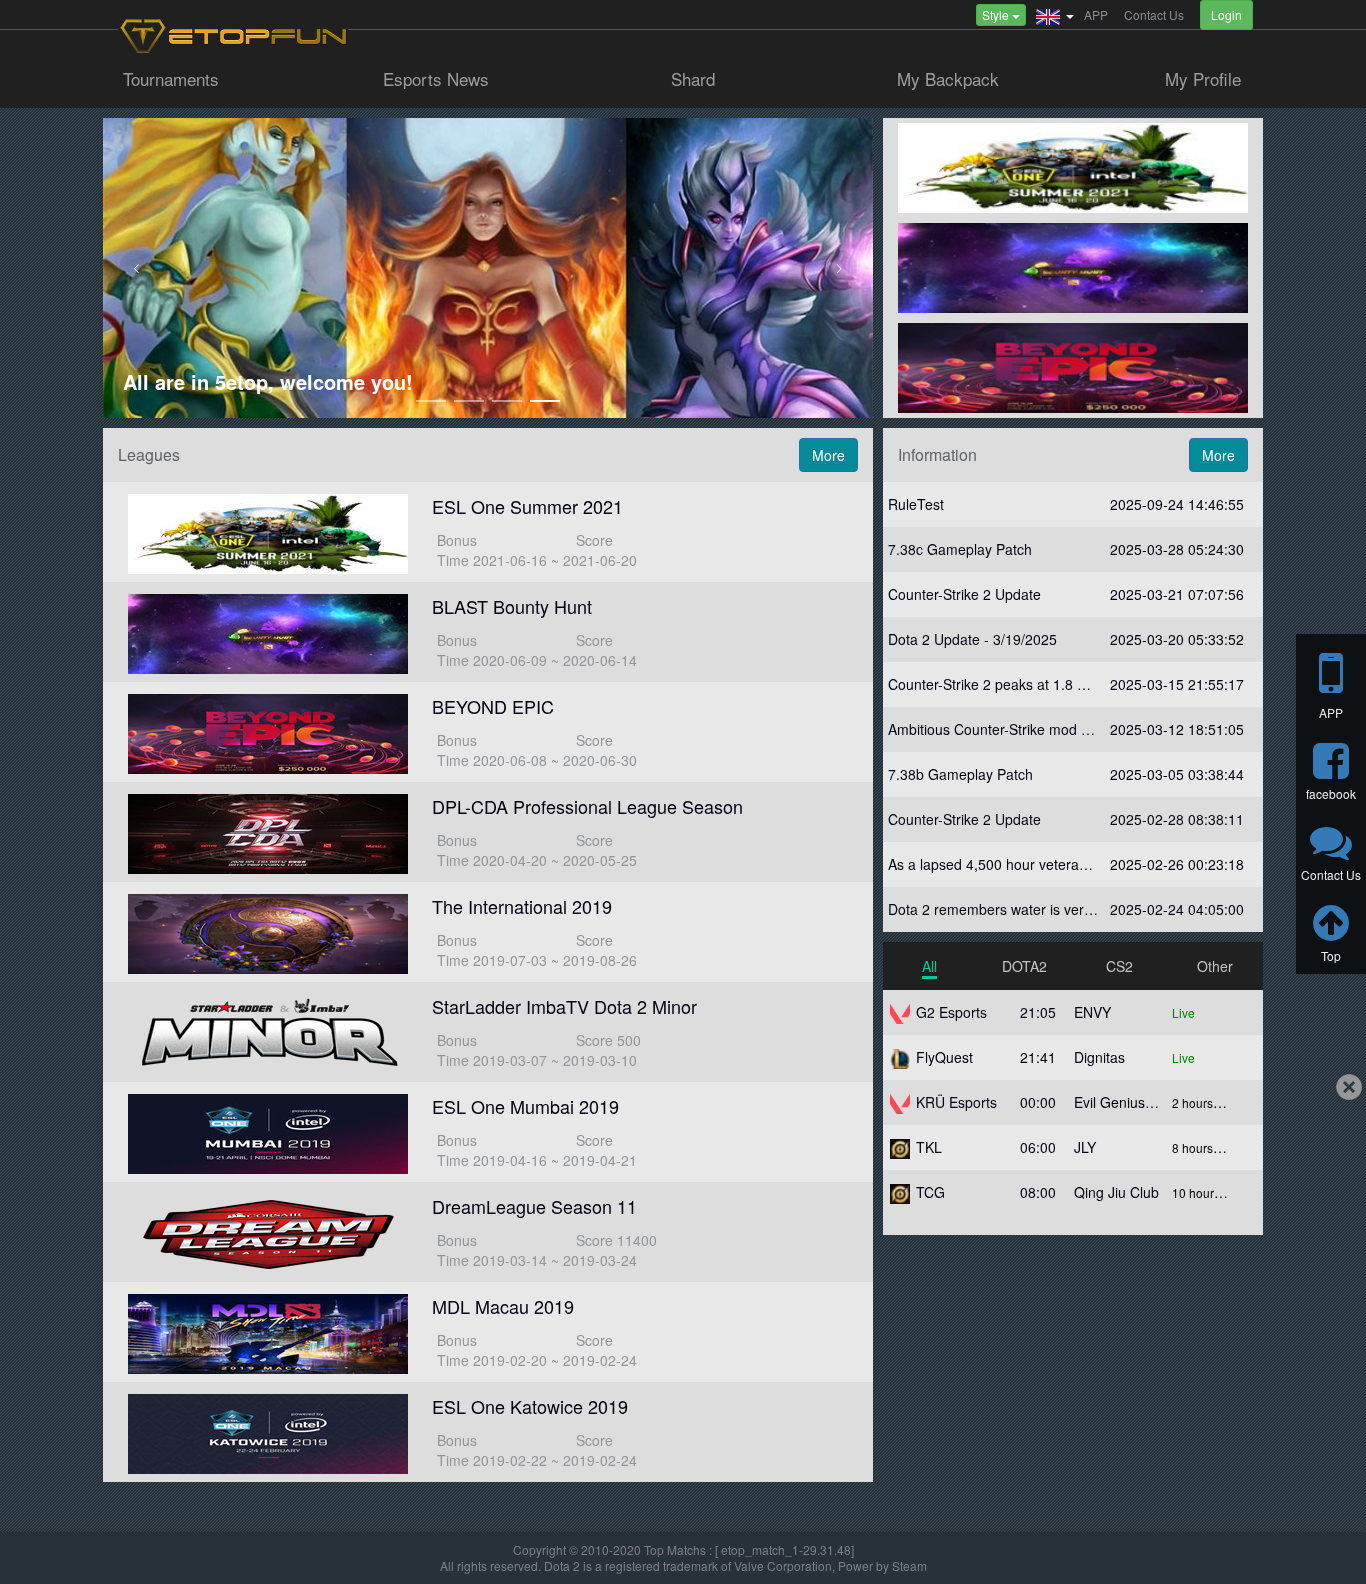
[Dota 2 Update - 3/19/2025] (1073, 639)
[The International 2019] (488, 932)
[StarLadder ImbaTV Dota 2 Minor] (488, 1032)
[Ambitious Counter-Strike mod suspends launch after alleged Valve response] (1073, 729)
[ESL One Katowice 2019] (488, 1432)
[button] (1055, 15)
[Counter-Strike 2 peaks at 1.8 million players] (1073, 684)
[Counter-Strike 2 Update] (1073, 594)
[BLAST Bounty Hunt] (488, 632)
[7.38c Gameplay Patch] (1073, 549)
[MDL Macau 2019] (488, 1332)
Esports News (436, 80)
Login (1226, 14)
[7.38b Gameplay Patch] (1073, 774)
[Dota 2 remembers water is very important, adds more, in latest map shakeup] (1073, 909)
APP (1096, 14)
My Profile (1203, 80)
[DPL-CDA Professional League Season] (488, 832)
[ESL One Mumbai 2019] (488, 1132)
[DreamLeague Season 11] (488, 1232)
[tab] (929, 966)
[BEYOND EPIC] (488, 732)
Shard (693, 80)
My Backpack (948, 80)
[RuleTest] (1073, 504)
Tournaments (171, 80)
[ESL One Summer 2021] (488, 532)
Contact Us (1154, 14)
